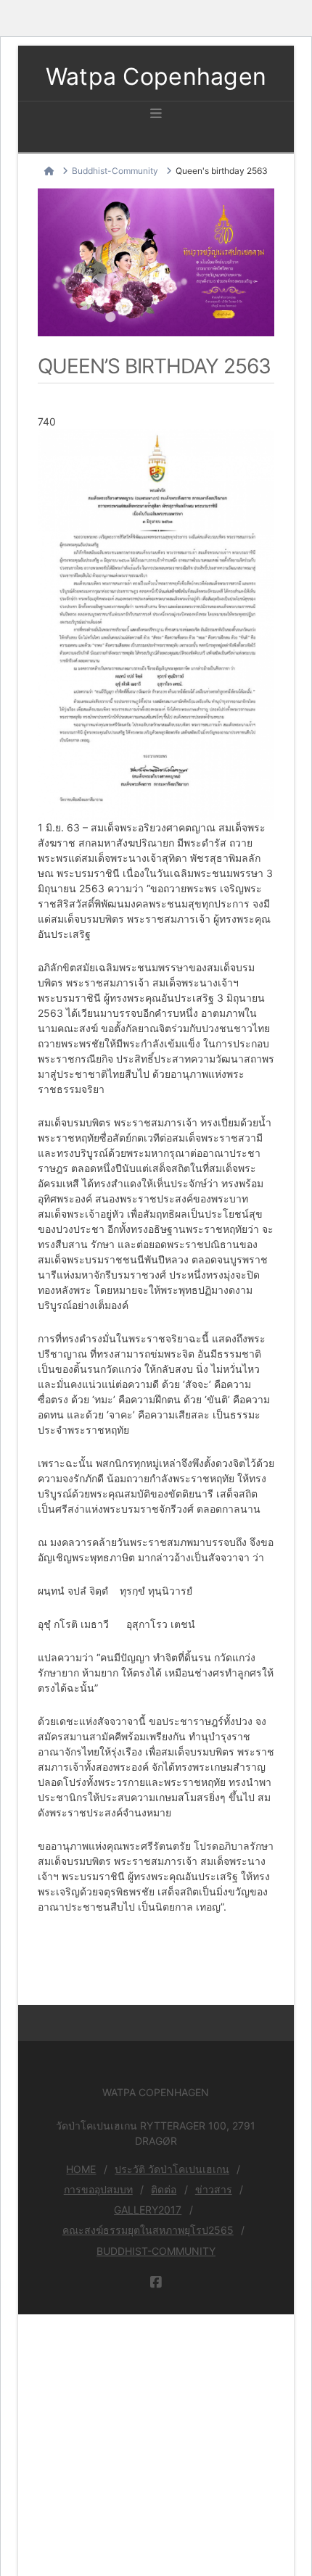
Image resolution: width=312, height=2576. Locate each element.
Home (81, 2169)
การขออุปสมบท (98, 2189)
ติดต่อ (164, 2189)
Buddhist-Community (156, 2251)
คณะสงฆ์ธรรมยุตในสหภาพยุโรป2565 (148, 2230)
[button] (156, 114)
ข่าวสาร (214, 2189)
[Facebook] (156, 2282)
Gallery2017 (148, 2210)
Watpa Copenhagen (156, 77)
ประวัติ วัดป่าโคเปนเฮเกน (172, 2169)
